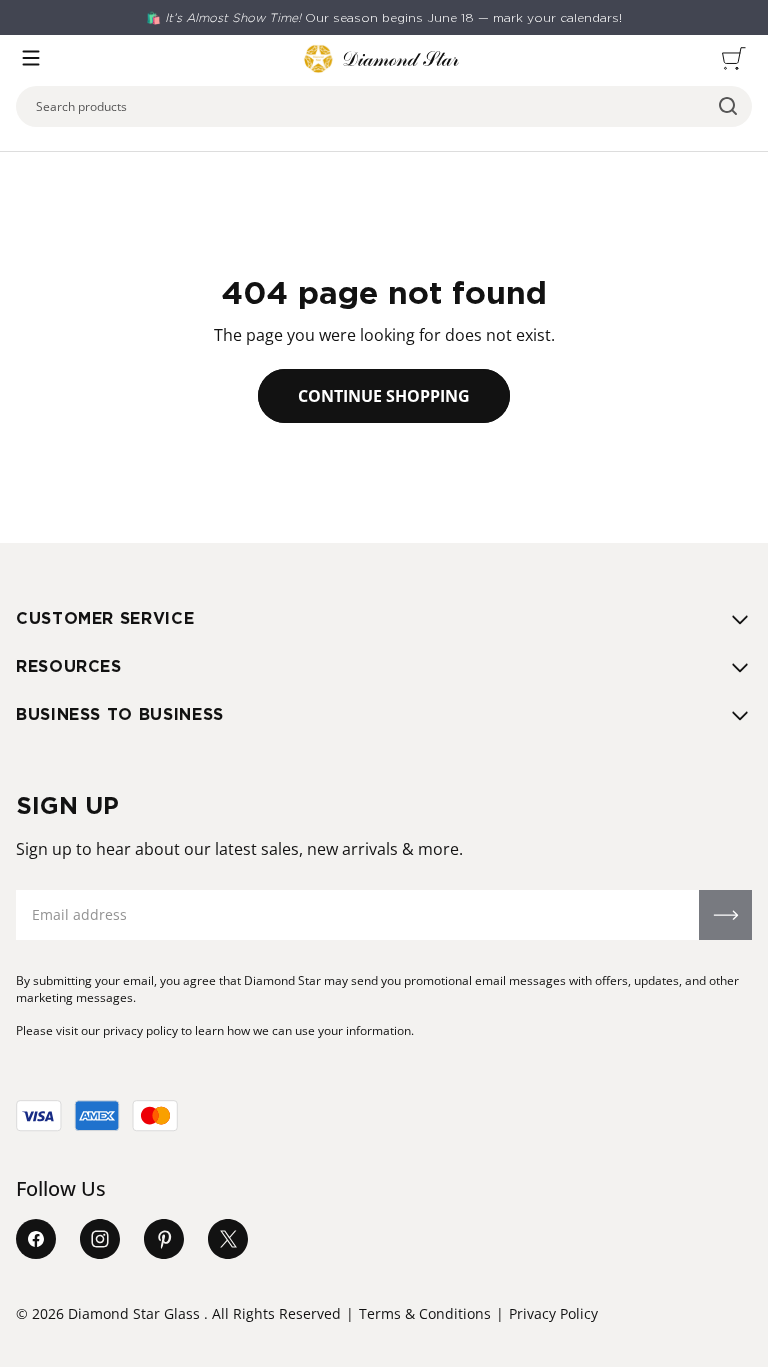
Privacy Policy (553, 1313)
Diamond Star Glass (134, 1313)
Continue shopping (384, 396)
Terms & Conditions (425, 1313)
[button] (31, 58)
